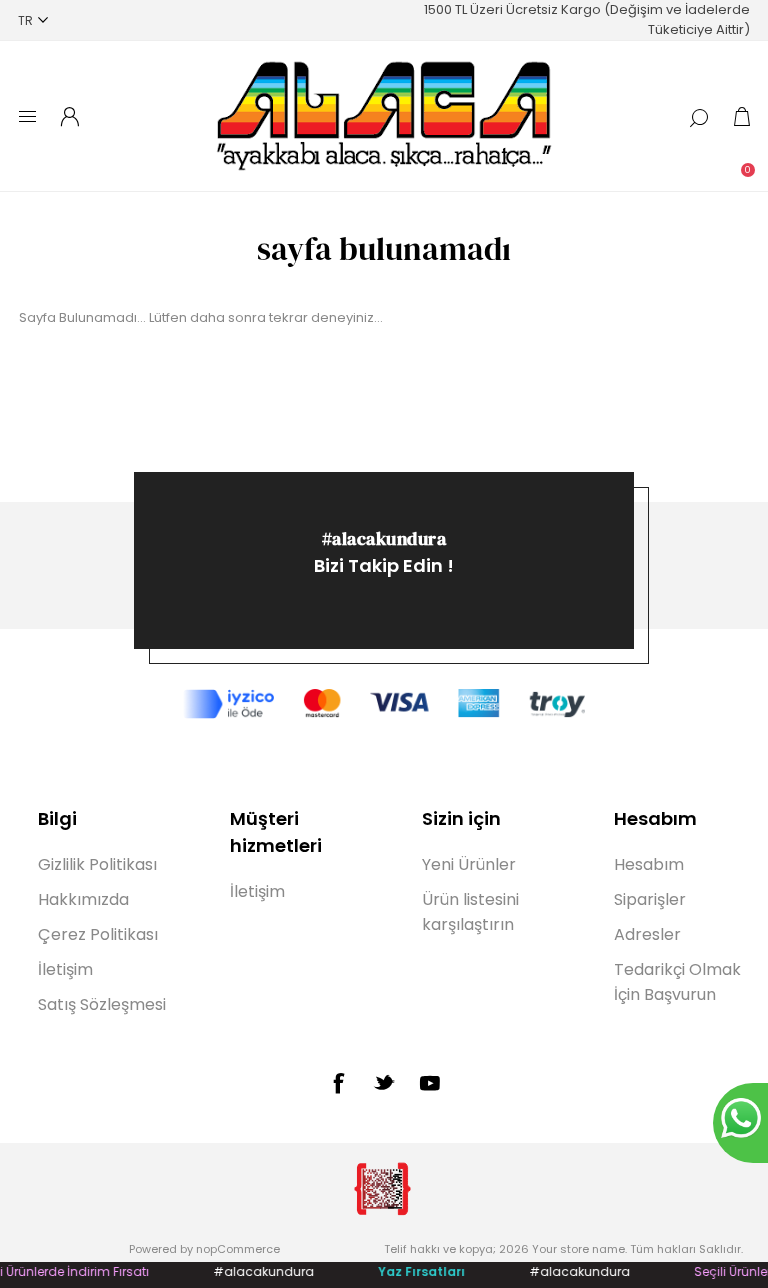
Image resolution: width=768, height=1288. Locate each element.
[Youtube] (430, 1083)
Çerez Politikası (98, 934)
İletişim (65, 969)
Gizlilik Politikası (97, 864)
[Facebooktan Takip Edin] (338, 1083)
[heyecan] (384, 1082)
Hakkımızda (83, 899)
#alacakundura (384, 538)
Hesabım (649, 864)
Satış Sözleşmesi (102, 1004)
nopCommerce (238, 1249)
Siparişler (650, 899)
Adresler (647, 934)
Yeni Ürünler (469, 864)
